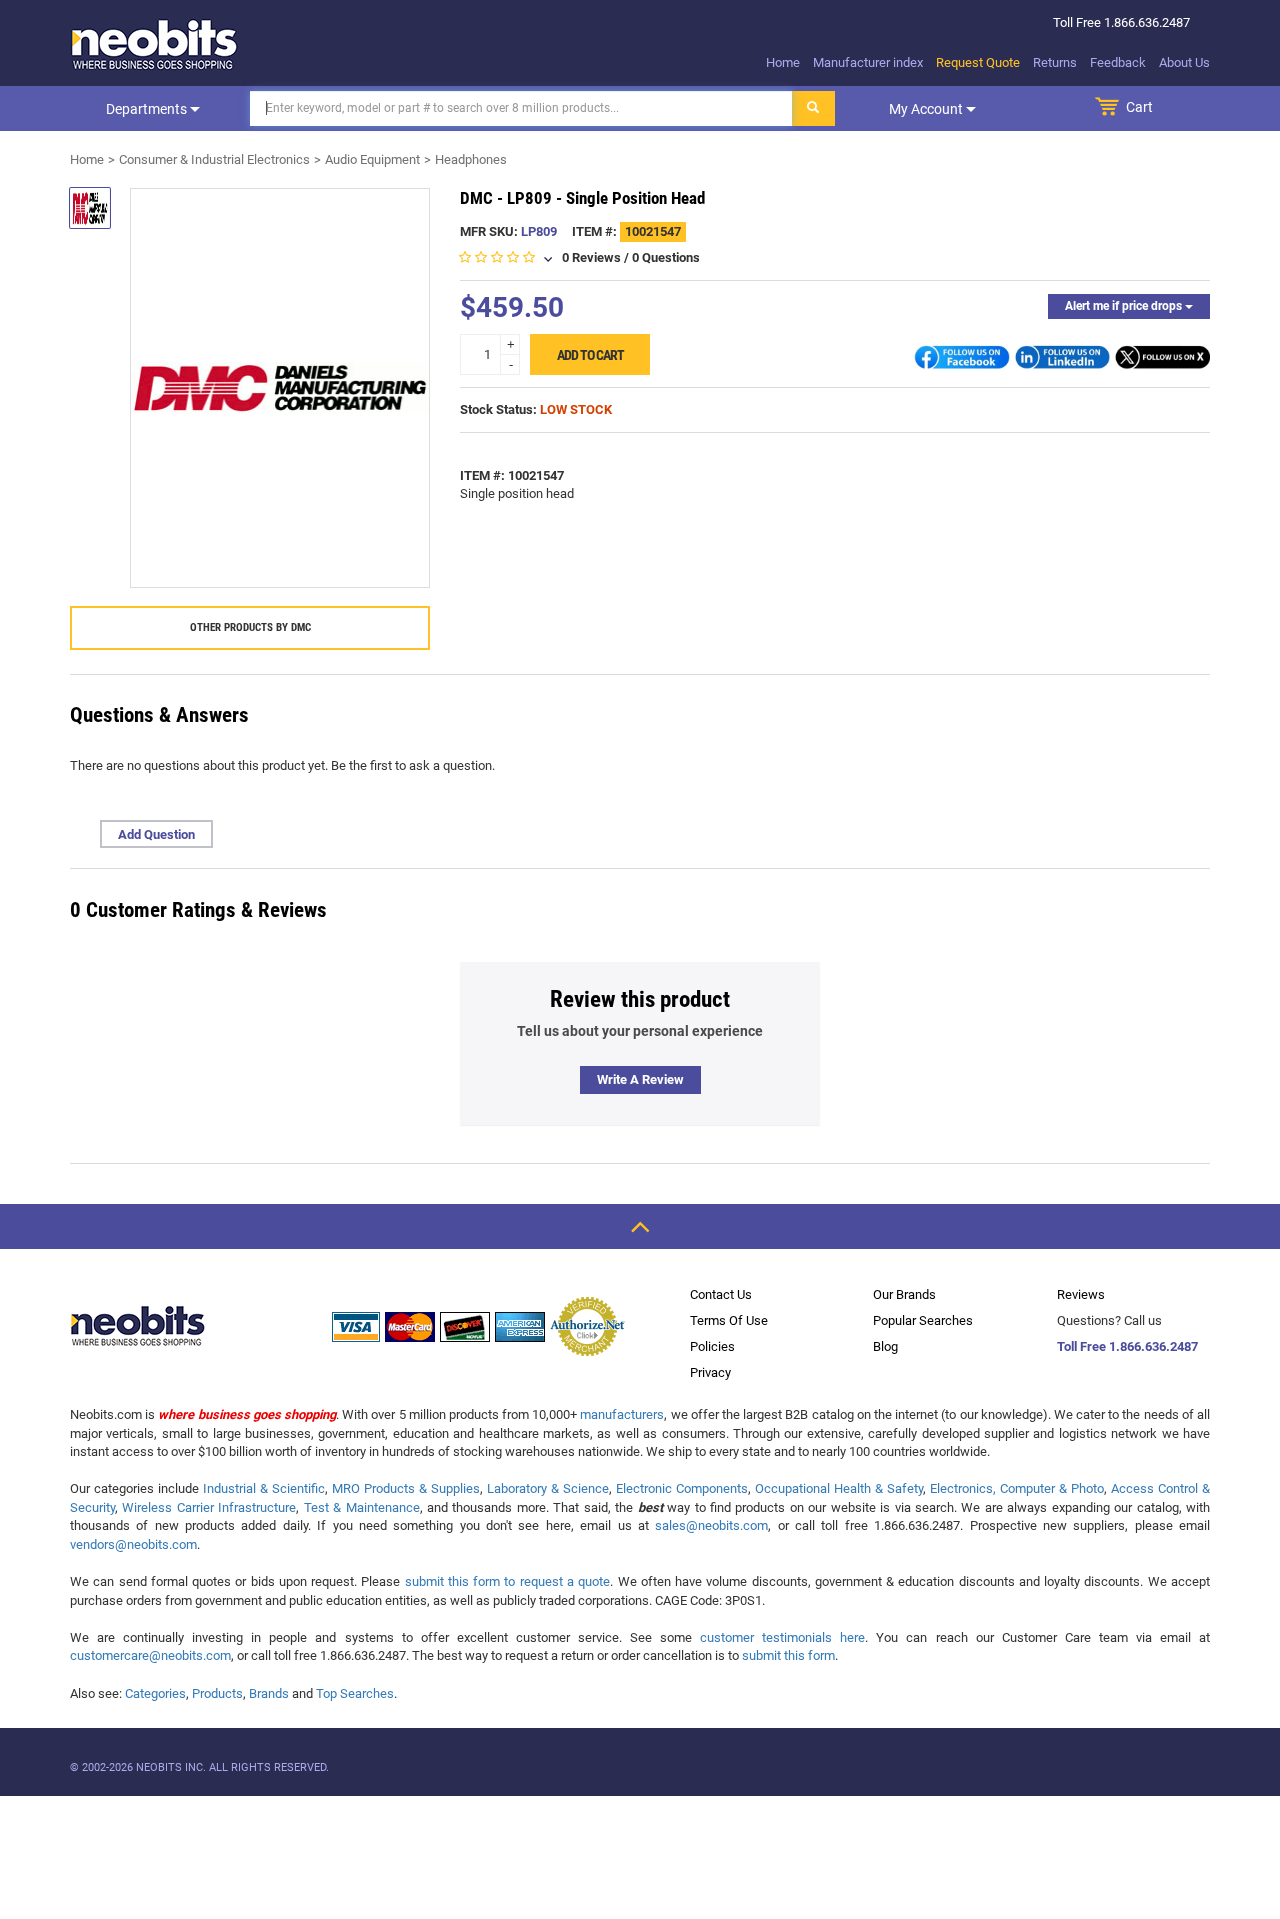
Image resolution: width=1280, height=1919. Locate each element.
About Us (1184, 62)
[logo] (155, 44)
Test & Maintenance (362, 1507)
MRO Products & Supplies (406, 1488)
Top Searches (355, 1693)
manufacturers (622, 1414)
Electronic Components (682, 1488)
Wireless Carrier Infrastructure (209, 1507)
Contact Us (721, 1294)
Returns (1055, 62)
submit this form (788, 1655)
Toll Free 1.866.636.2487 (1127, 1346)
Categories (155, 1693)
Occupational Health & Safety (839, 1488)
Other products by (250, 627)
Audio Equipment (372, 159)
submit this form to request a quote (508, 1581)
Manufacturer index (868, 62)
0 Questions (666, 257)
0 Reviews (591, 257)
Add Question (156, 834)
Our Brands (904, 1294)
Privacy (710, 1372)
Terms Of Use (729, 1320)
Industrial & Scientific (264, 1488)
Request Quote (978, 62)
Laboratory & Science (548, 1488)
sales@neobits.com (711, 1525)
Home (783, 62)
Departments (148, 109)
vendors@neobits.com (133, 1544)
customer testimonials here (782, 1637)
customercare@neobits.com (150, 1655)
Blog (885, 1346)
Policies (712, 1346)
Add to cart (590, 355)
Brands (269, 1693)
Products (217, 1693)
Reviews (1081, 1294)
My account (927, 109)
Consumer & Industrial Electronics (214, 159)
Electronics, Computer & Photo (1017, 1488)
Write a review (640, 1079)
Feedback (1118, 62)
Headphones (471, 159)
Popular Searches (923, 1320)
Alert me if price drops (1125, 306)
